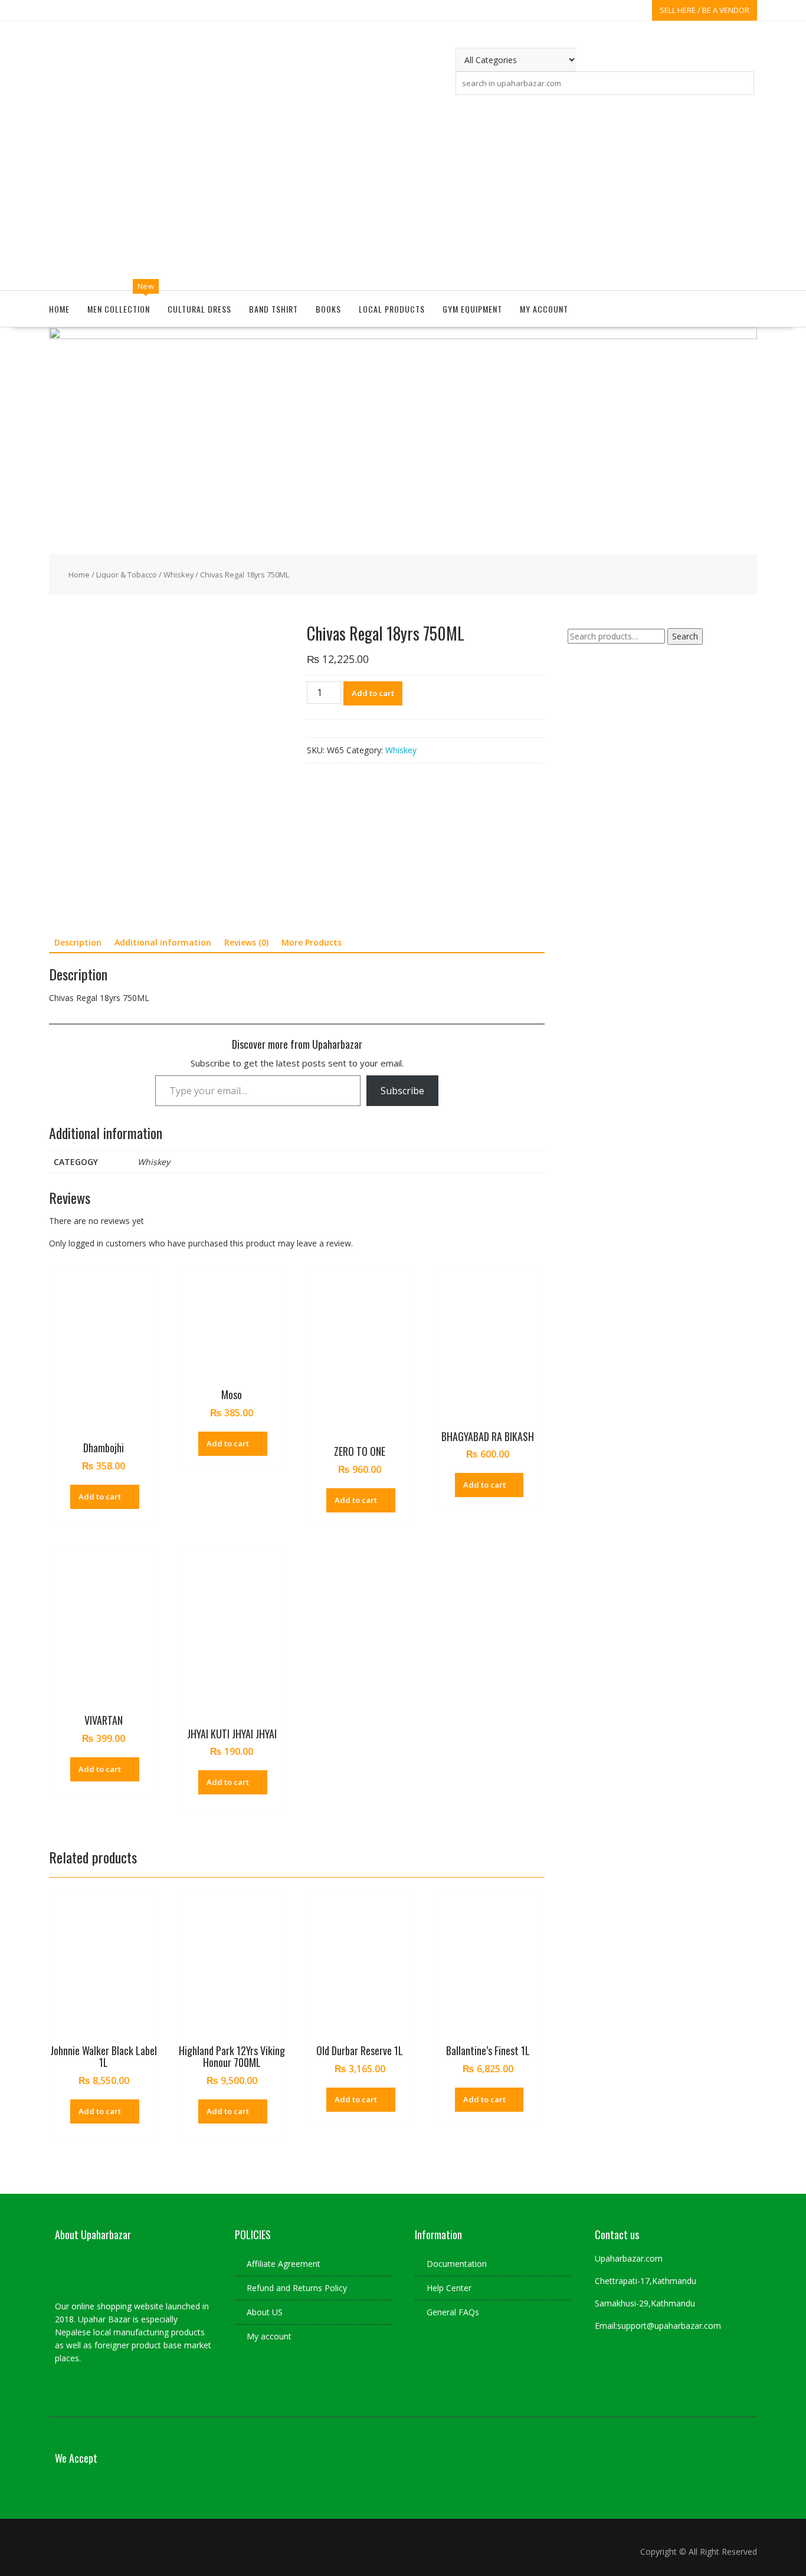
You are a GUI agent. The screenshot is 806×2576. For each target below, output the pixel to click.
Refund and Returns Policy (297, 2288)
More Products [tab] (312, 942)
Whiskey (178, 575)
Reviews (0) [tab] (246, 942)
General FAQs (453, 2312)
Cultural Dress (199, 309)
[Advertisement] (403, 190)
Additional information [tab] (163, 942)
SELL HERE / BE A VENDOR (705, 10)
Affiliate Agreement (284, 2264)
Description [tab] (78, 942)
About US (265, 2312)
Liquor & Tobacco (127, 575)
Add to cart (373, 693)
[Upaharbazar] (403, 336)
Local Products (392, 309)
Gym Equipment (472, 309)
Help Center (449, 2288)
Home (59, 309)
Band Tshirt (273, 309)
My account (544, 309)
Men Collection (119, 309)
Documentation (457, 2264)
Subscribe (402, 1091)
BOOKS (328, 309)
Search (685, 636)
